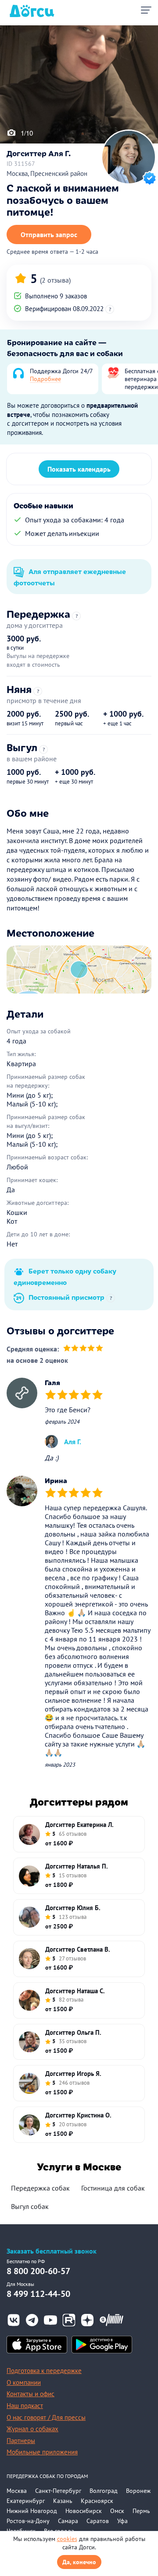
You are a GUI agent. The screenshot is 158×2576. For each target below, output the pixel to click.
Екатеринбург (26, 2501)
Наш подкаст (25, 2406)
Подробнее (45, 379)
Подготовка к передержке (44, 2371)
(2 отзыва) (55, 280)
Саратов (98, 2521)
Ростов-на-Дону (28, 2521)
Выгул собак (30, 2206)
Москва (17, 2491)
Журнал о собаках (32, 2429)
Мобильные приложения (42, 2452)
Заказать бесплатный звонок (52, 2251)
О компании (24, 2382)
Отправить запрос (49, 234)
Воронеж (138, 2491)
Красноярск (97, 2501)
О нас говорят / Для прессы (46, 2417)
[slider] (83, 1349)
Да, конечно (79, 2562)
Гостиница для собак (113, 2188)
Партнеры (21, 2441)
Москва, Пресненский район (47, 173)
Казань (63, 2501)
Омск (117, 2511)
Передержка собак (40, 2188)
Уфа (122, 2521)
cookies (67, 2539)
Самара (68, 2521)
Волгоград (104, 2491)
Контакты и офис (31, 2394)
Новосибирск (84, 2511)
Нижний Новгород (32, 2511)
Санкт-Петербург (58, 2491)
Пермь (141, 2511)
